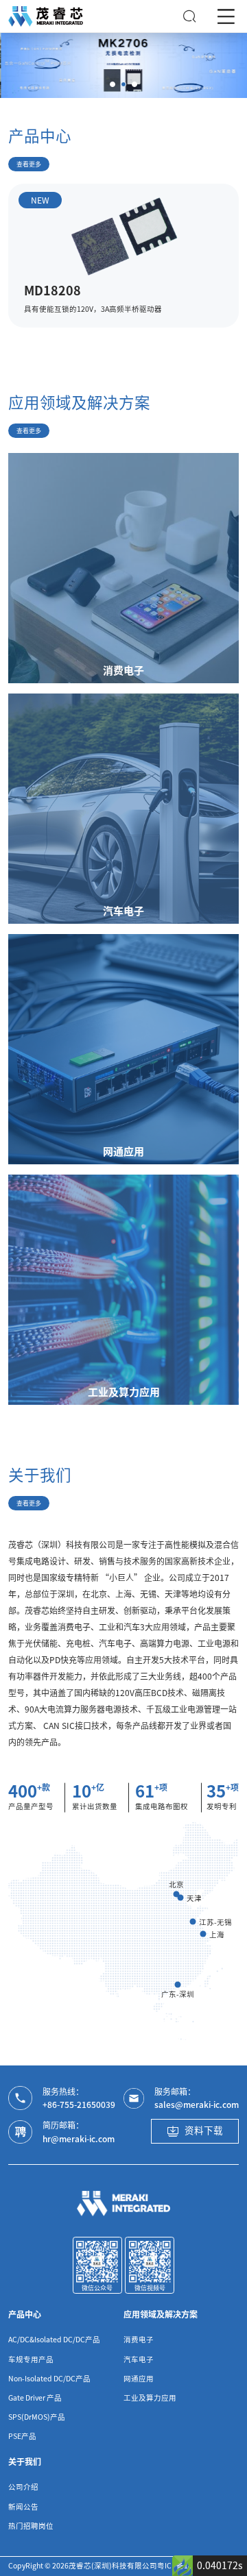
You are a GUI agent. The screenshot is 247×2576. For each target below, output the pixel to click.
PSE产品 (22, 2436)
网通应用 (139, 2379)
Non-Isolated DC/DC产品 (49, 2379)
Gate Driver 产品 (35, 2398)
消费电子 (139, 2340)
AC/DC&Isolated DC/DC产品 (54, 2340)
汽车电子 (139, 2359)
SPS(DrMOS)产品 (37, 2417)
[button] (113, 84)
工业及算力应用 (150, 2398)
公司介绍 (23, 2487)
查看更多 (29, 164)
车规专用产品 (31, 2359)
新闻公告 (23, 2507)
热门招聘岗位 (31, 2526)
